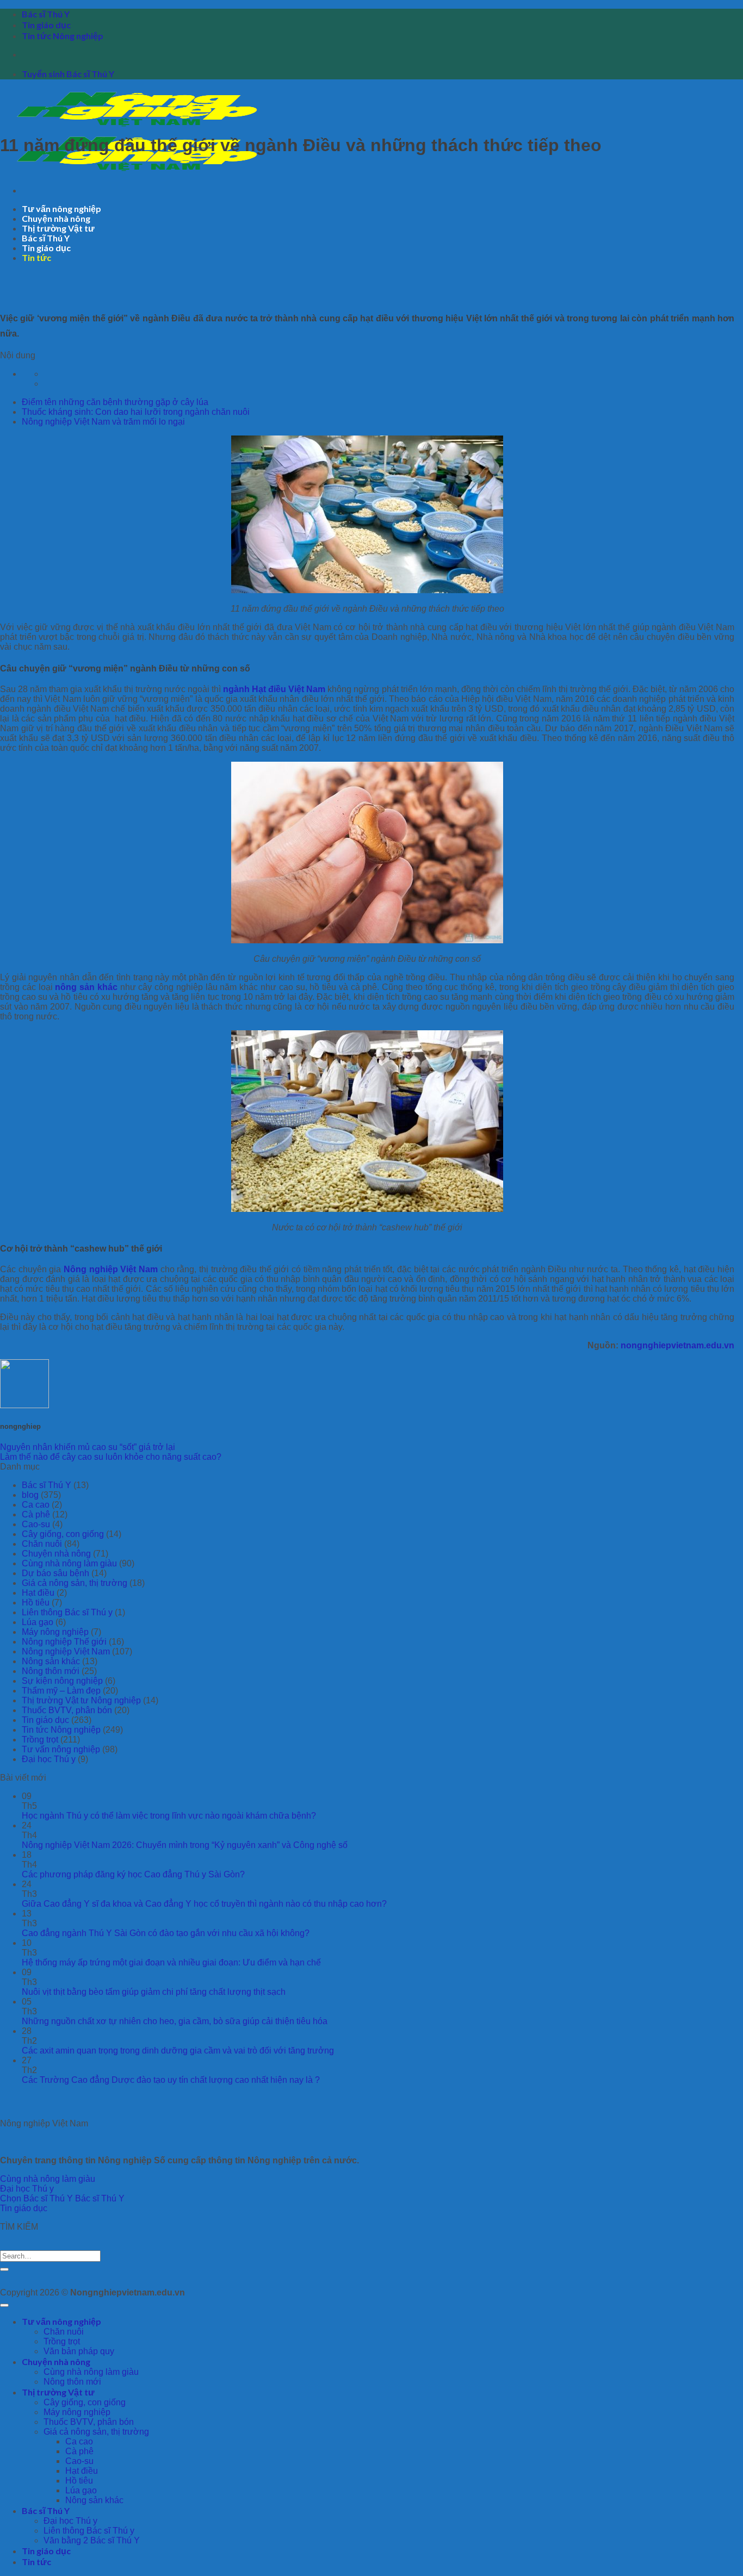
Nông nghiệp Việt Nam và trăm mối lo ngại (103, 422)
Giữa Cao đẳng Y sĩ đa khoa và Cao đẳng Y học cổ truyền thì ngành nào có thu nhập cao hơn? (204, 1904)
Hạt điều (38, 1593)
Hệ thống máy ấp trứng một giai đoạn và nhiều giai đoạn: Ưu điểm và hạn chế (171, 1962)
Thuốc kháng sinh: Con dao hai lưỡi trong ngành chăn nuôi (136, 412)
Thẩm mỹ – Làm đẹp (61, 1691)
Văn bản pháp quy (79, 2351)
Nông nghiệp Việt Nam (111, 1269)
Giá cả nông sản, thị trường (75, 1583)
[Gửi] (4, 2269)
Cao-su (36, 1524)
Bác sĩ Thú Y (46, 14)
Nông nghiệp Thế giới (64, 1642)
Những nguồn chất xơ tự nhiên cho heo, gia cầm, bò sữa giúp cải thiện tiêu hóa (175, 2021)
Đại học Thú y (49, 1759)
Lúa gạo (38, 1622)
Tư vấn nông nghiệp (61, 209)
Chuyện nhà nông (56, 218)
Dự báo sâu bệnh (55, 1573)
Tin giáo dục (46, 25)
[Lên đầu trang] (4, 2305)
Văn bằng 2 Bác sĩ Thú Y (92, 2540)
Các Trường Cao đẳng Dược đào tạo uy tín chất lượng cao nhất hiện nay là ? (171, 2080)
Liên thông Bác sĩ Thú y (67, 1612)
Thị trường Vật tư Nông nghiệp (81, 1700)
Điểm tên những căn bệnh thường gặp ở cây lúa (115, 402)
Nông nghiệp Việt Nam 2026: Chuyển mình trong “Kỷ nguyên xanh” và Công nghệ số (185, 1845)
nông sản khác (86, 987)
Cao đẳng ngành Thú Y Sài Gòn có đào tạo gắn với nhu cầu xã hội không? (166, 1933)
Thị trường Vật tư (58, 228)
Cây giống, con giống (63, 1534)
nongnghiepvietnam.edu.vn (677, 1345)
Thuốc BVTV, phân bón (67, 1710)
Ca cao (36, 1505)
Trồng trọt (40, 1740)
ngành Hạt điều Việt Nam (274, 689)
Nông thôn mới (51, 1671)
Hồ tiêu (36, 1603)
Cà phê (36, 1514)
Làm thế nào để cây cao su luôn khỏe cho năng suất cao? (111, 1457)
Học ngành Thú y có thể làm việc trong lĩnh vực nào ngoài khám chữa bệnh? (169, 1816)
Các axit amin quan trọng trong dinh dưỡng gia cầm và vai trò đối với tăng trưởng (178, 2051)
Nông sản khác (51, 1661)
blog (30, 1495)
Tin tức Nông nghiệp (63, 36)
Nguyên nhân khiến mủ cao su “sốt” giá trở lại (88, 1447)
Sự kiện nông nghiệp (62, 1681)
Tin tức (36, 257)
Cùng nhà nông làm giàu (69, 1563)
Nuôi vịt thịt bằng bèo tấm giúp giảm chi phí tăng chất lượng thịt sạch (154, 1992)
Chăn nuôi (42, 1544)
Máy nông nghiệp (55, 1632)
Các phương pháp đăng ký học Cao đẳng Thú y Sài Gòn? (133, 1874)
